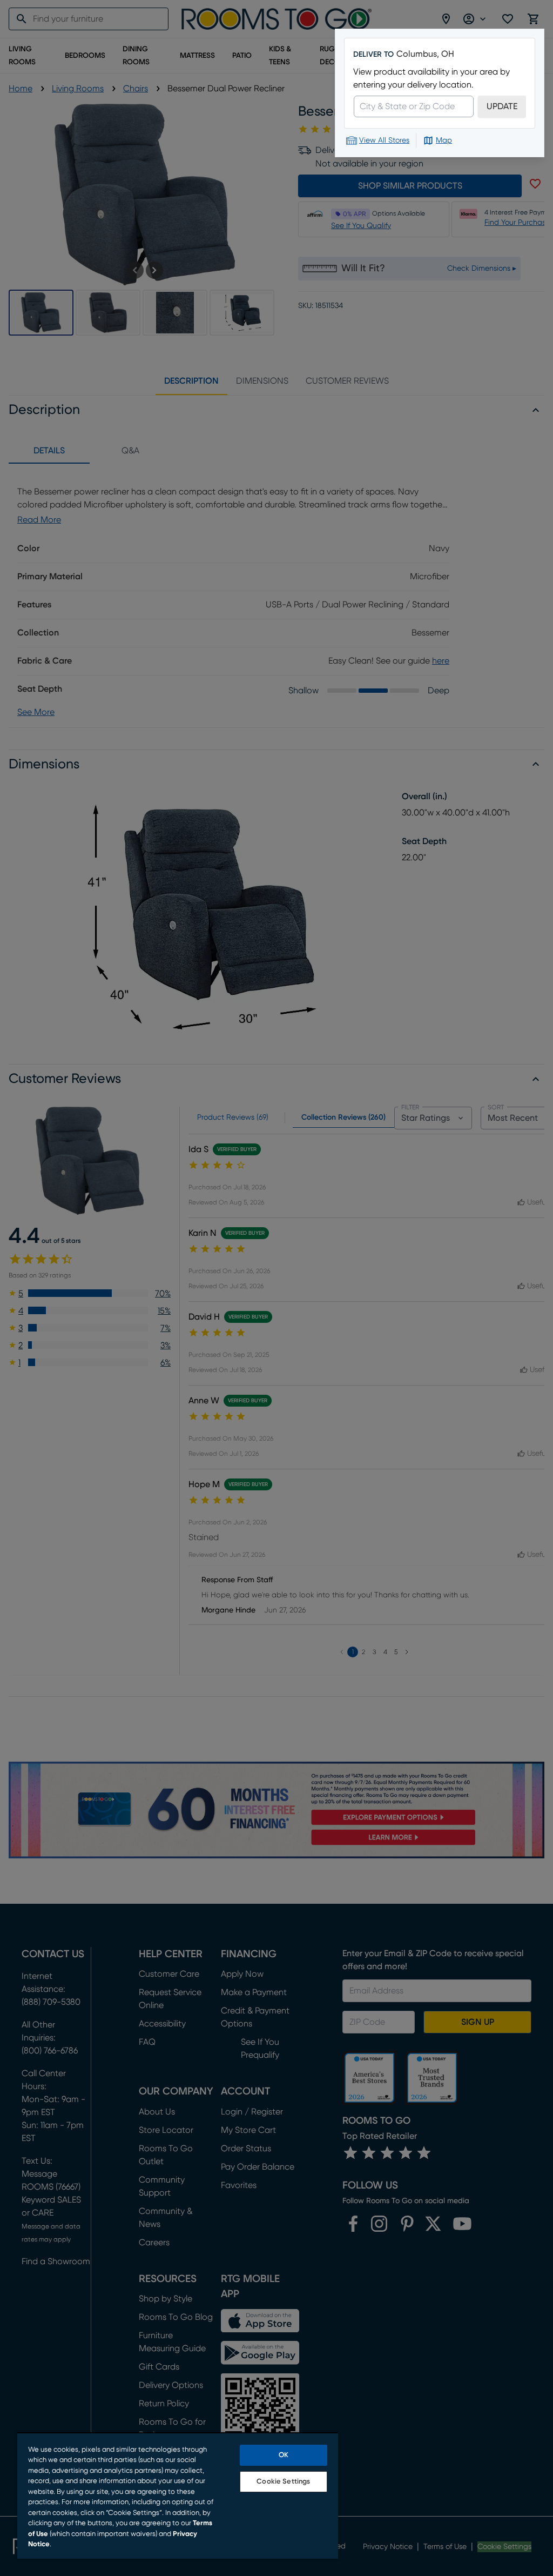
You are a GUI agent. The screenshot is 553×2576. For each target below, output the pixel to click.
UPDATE (502, 106)
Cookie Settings (283, 2482)
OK (284, 2455)
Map (444, 140)
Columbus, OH (425, 54)
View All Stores (384, 140)
